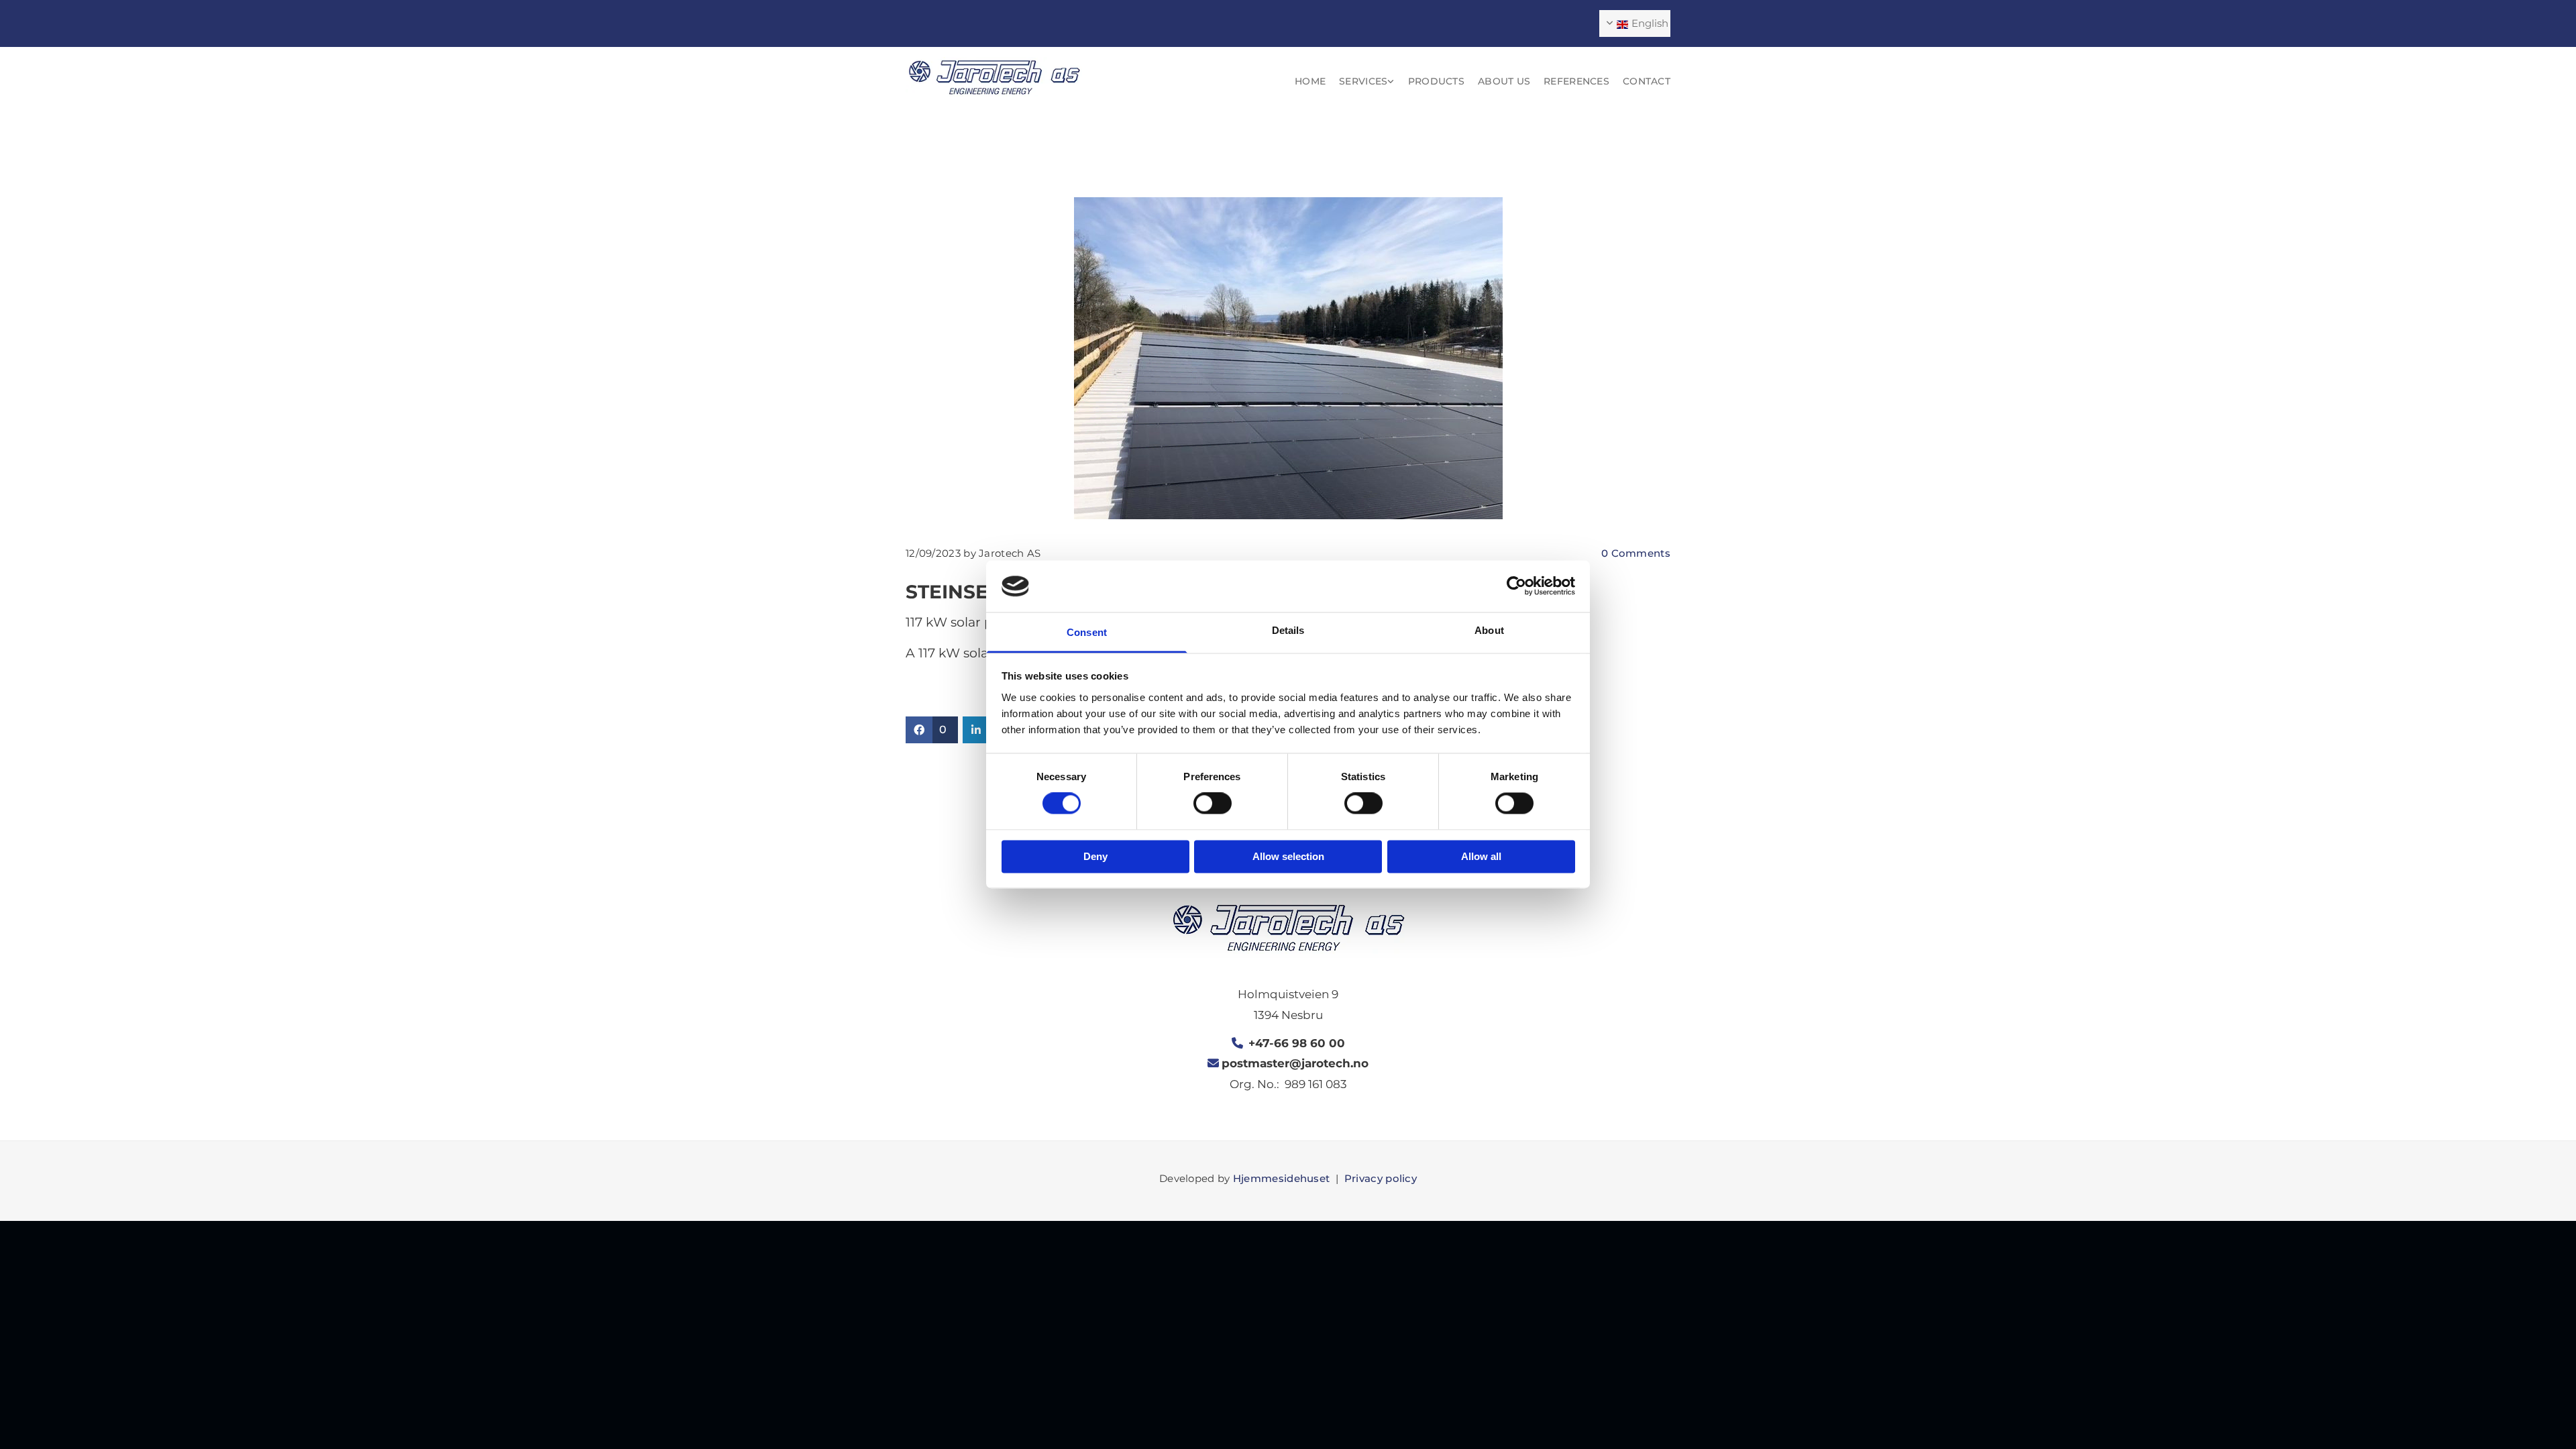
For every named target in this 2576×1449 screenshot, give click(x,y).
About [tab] (1489, 630)
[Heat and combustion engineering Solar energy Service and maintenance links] (1391, 82)
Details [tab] (1288, 630)
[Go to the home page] (994, 77)
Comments (1636, 553)
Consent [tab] (1087, 632)
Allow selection (1288, 856)
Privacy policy (1381, 1178)
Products (1436, 81)
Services (1363, 81)
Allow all (1481, 856)
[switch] (1213, 804)
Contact (1647, 81)
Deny (1095, 856)
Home (1310, 81)
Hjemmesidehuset (1282, 1178)
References (1576, 81)
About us (1504, 81)
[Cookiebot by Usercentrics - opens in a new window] (1516, 586)
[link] (1360, 82)
